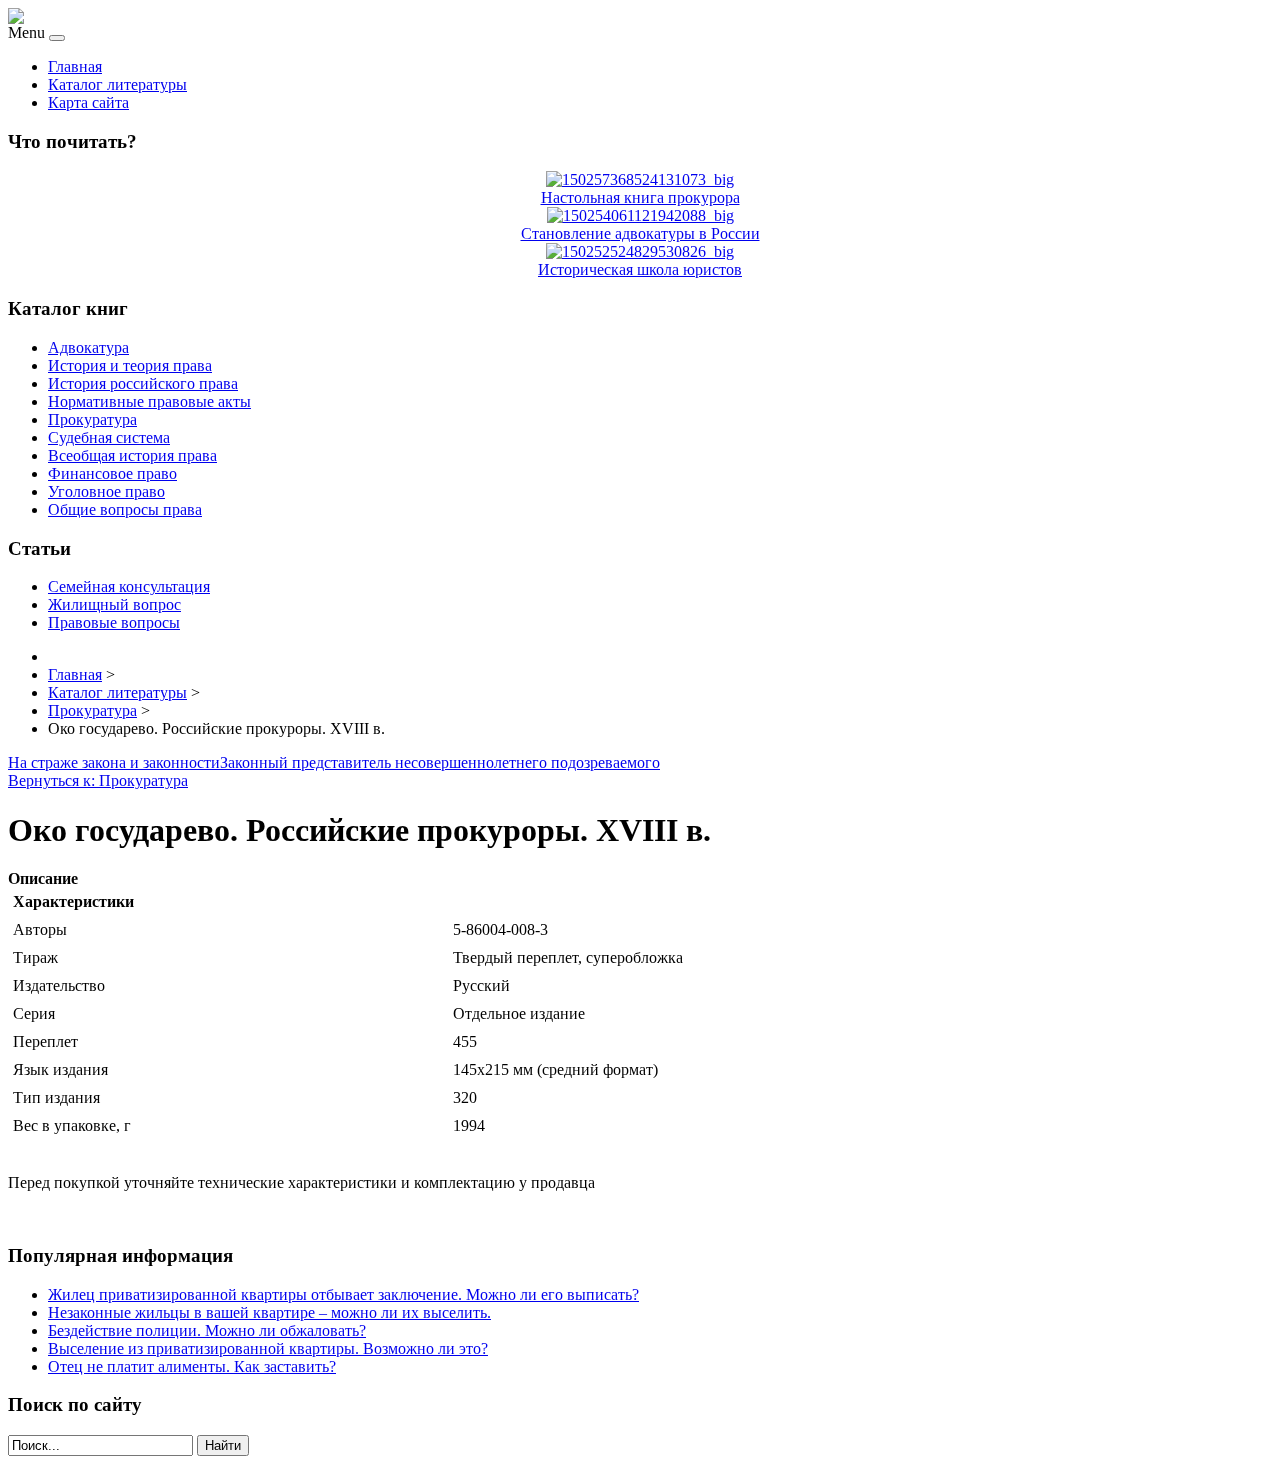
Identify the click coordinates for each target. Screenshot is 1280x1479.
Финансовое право (112, 473)
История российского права (143, 383)
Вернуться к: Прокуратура (98, 780)
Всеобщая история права (132, 455)
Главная (75, 66)
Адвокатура (88, 347)
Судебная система (109, 437)
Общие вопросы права (125, 509)
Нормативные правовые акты (149, 401)
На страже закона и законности (114, 762)
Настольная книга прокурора (640, 197)
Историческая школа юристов (640, 269)
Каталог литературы (117, 84)
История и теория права (130, 365)
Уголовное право (106, 491)
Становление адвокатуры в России (640, 233)
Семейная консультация (129, 586)
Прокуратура (92, 419)
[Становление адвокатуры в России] (640, 215)
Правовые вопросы (114, 622)
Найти (223, 1445)
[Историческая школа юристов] (640, 251)
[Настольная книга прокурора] (640, 179)
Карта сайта (88, 102)
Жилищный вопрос (114, 604)
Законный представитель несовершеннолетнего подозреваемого (440, 762)
